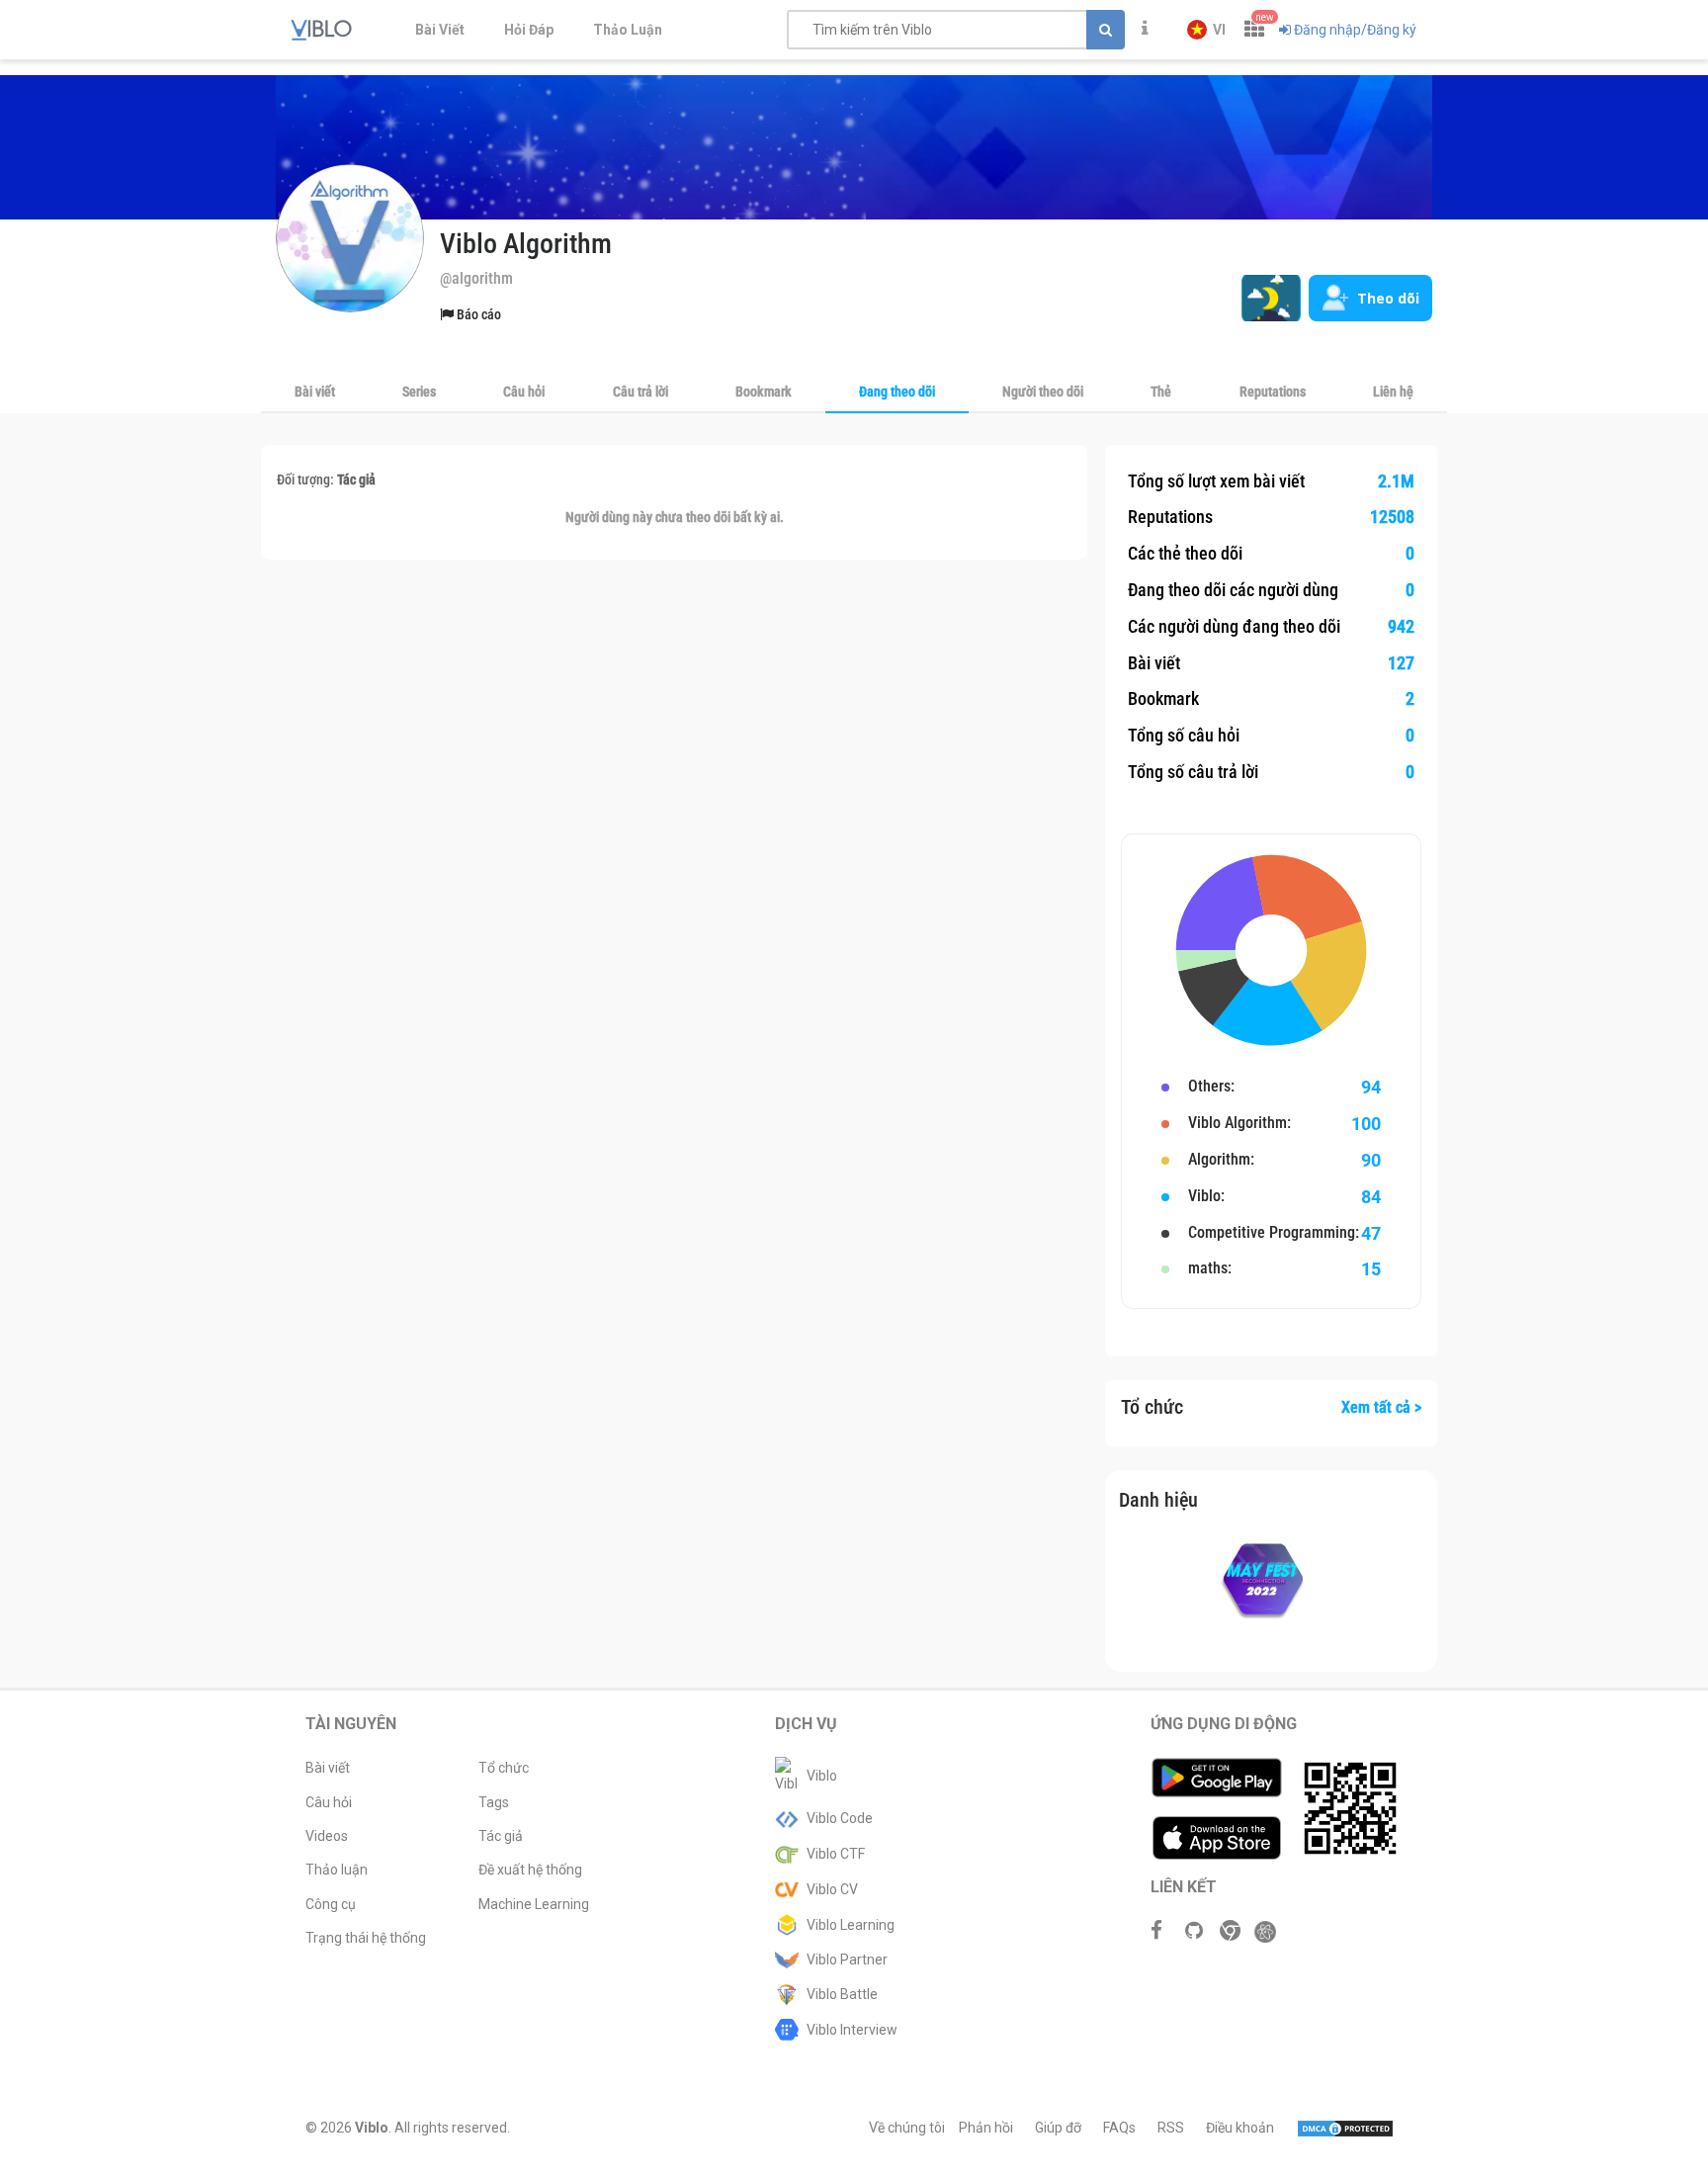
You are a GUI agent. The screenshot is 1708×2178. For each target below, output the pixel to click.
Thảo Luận (628, 30)
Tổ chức (504, 1768)
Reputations (1273, 392)
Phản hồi (986, 2128)
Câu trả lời (640, 392)
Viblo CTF (836, 1854)
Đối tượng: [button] (326, 479)
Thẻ (1161, 392)
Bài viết (315, 392)
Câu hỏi (524, 392)
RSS (1171, 2128)
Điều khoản (1240, 2128)
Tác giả (501, 1836)
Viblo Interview (852, 2030)
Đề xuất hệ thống (530, 1870)
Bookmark (764, 392)
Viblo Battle (842, 1994)
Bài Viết (440, 30)
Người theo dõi (1043, 392)
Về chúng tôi (907, 2128)
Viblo (822, 1776)
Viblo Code (840, 1818)
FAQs (1119, 2128)
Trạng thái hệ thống (366, 1938)
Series (419, 392)
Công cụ (331, 1904)
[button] (1206, 30)
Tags (494, 1802)
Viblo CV (832, 1889)
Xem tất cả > (1381, 1407)
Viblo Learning (851, 1925)
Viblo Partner (847, 1960)
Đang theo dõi (897, 392)
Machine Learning (534, 1904)
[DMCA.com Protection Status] (1345, 2128)
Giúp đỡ (1058, 2128)
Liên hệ (1393, 392)
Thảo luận (337, 1870)
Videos (327, 1836)
